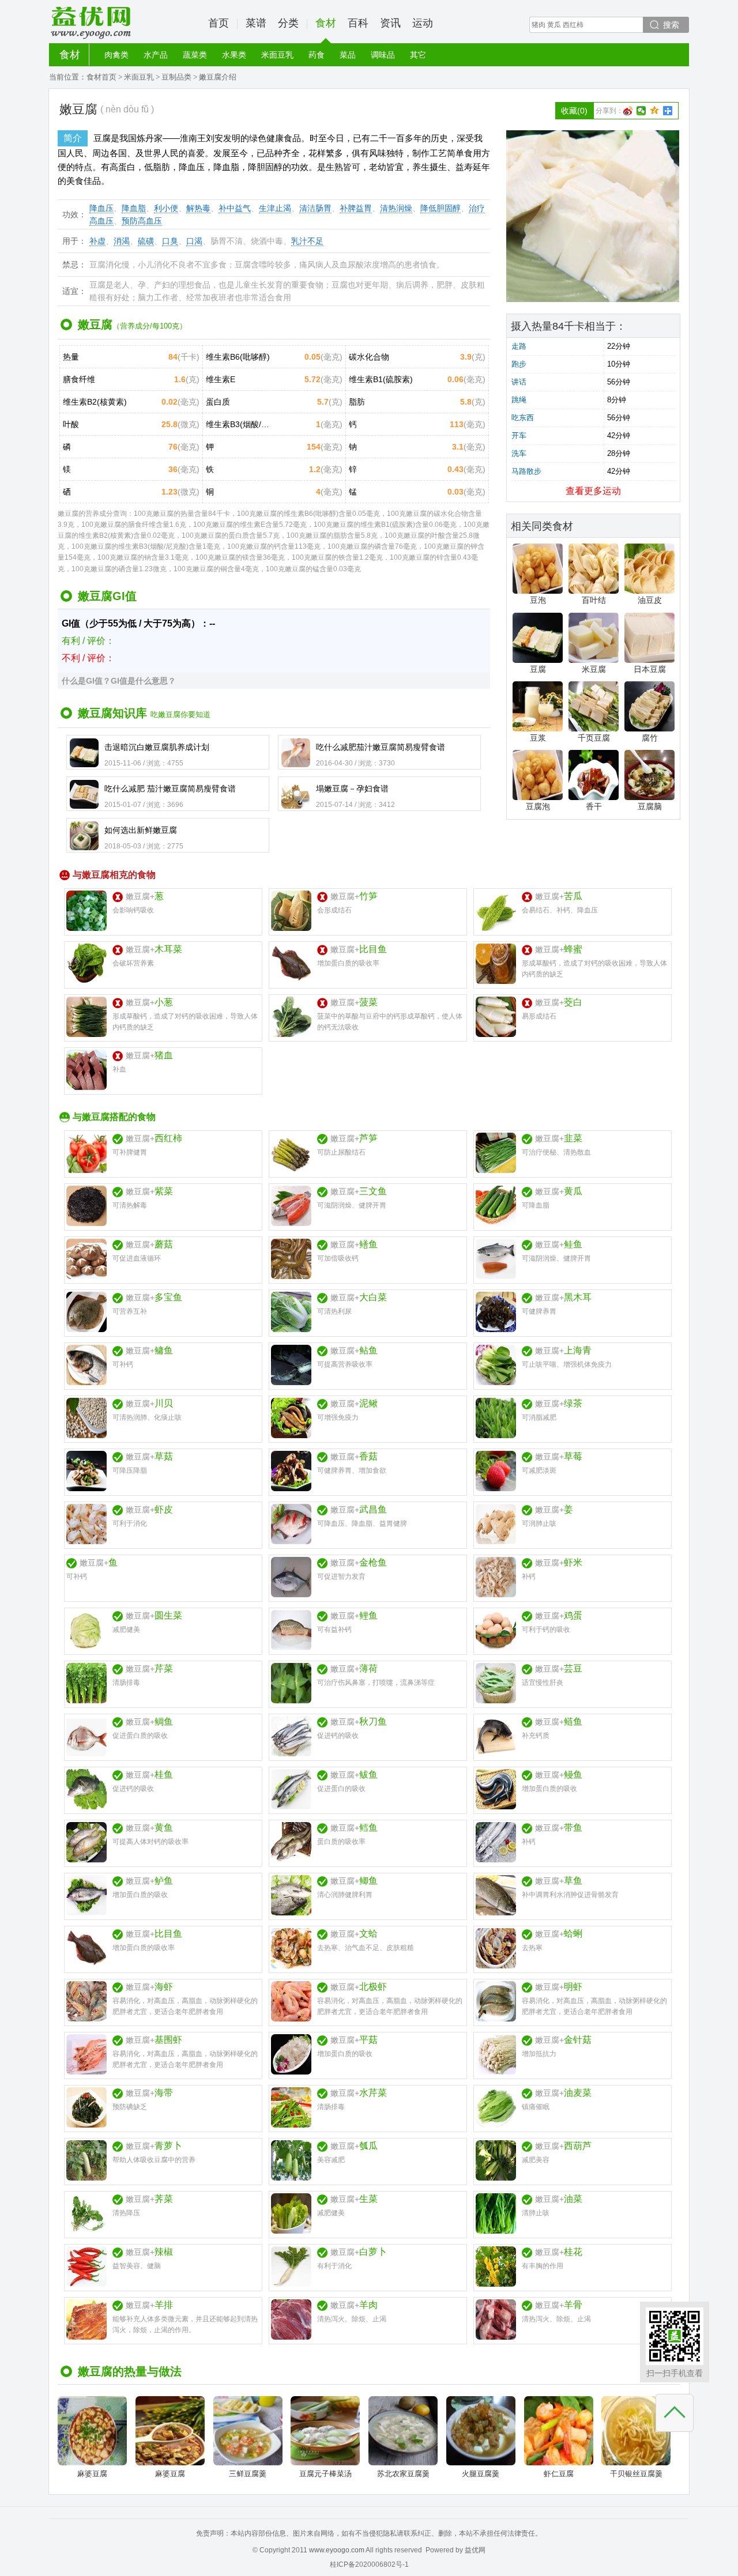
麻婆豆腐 (92, 2474)
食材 (326, 23)
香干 (594, 806)
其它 (418, 55)
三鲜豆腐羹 (248, 2474)
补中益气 (235, 208)
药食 (317, 55)
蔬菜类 (195, 55)
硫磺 (146, 241)
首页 (219, 23)
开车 (519, 435)
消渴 (122, 241)
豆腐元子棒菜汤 (325, 2474)
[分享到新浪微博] (628, 111)
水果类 (234, 55)
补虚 (97, 241)
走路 (519, 346)
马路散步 (526, 471)
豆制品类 (176, 77)
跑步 (519, 364)
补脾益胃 (356, 208)
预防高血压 (142, 221)
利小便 (166, 208)
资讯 (390, 23)
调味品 (383, 55)
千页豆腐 (594, 738)
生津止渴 (275, 208)
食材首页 (101, 77)
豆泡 (538, 600)
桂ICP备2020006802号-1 (369, 2564)
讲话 (519, 382)
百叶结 (594, 600)
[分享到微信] (641, 111)
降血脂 (134, 208)
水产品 (156, 55)
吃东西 (523, 418)
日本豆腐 (650, 669)
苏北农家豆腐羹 (403, 2474)
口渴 (194, 241)
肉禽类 (116, 55)
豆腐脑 (650, 806)
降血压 (101, 208)
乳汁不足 (307, 241)
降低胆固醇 (440, 208)
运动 (423, 23)
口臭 (170, 241)
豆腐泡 (538, 806)
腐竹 (650, 738)
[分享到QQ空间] (655, 111)
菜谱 (256, 23)
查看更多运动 (593, 491)
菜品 (348, 55)
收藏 (574, 111)
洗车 (519, 453)
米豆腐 (594, 669)
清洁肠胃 (315, 208)
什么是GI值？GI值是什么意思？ (119, 681)
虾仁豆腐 (559, 2474)
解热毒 (198, 208)
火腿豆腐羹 (481, 2474)
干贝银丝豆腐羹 (636, 2474)
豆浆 (538, 738)
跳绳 (519, 400)
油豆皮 (650, 600)
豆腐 (538, 669)
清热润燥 (396, 208)
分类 (288, 23)
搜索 (671, 25)
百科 (358, 23)
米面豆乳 (277, 55)
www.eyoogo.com (337, 2550)
